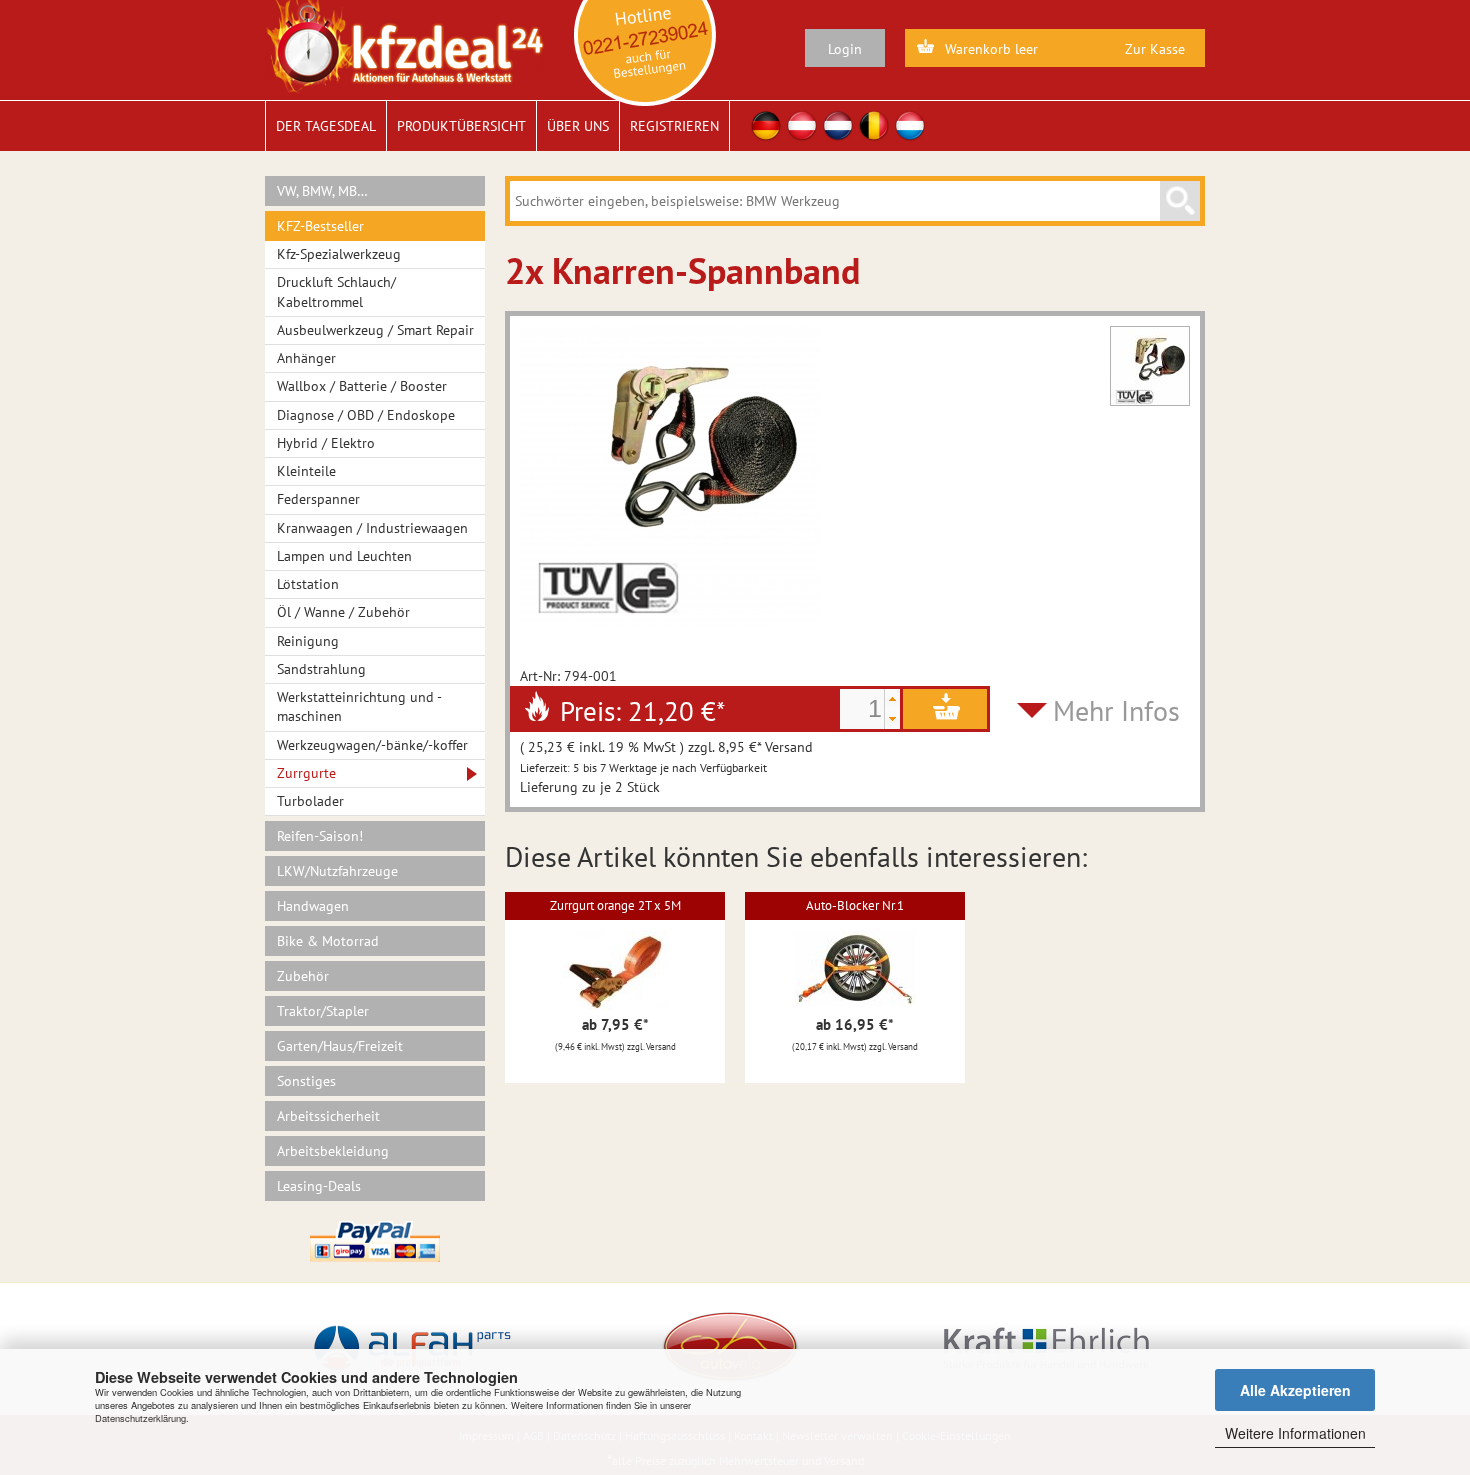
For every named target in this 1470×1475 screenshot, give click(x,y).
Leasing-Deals (319, 1186)
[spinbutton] (862, 709)
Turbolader (310, 801)
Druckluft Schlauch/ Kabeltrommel (336, 291)
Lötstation (308, 584)
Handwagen (313, 906)
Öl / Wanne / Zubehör (343, 612)
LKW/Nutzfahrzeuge (337, 871)
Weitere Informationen (1295, 1433)
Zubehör (303, 976)
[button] (892, 699)
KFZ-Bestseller (320, 226)
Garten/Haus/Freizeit (340, 1046)
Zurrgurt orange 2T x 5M (615, 905)
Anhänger (306, 358)
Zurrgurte (306, 773)
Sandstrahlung (321, 669)
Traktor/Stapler (323, 1011)
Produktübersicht (461, 126)
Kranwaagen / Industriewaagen (372, 528)
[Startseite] (404, 45)
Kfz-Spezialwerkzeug (339, 254)
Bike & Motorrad (328, 941)
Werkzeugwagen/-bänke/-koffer (372, 745)
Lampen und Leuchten (344, 556)
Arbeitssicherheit (328, 1116)
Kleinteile (306, 471)
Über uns (578, 126)
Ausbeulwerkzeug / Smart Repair (375, 330)
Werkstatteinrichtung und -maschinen (359, 706)
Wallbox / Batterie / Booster (362, 386)
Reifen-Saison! (320, 836)
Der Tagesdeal (326, 126)
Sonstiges (306, 1081)
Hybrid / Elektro (326, 443)
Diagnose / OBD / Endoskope (366, 415)
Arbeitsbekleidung (333, 1151)
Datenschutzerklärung (140, 1418)
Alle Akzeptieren (1295, 1390)
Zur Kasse (1155, 49)
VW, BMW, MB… (322, 191)
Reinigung (308, 641)
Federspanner (318, 499)
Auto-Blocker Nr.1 (855, 905)
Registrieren (674, 126)
